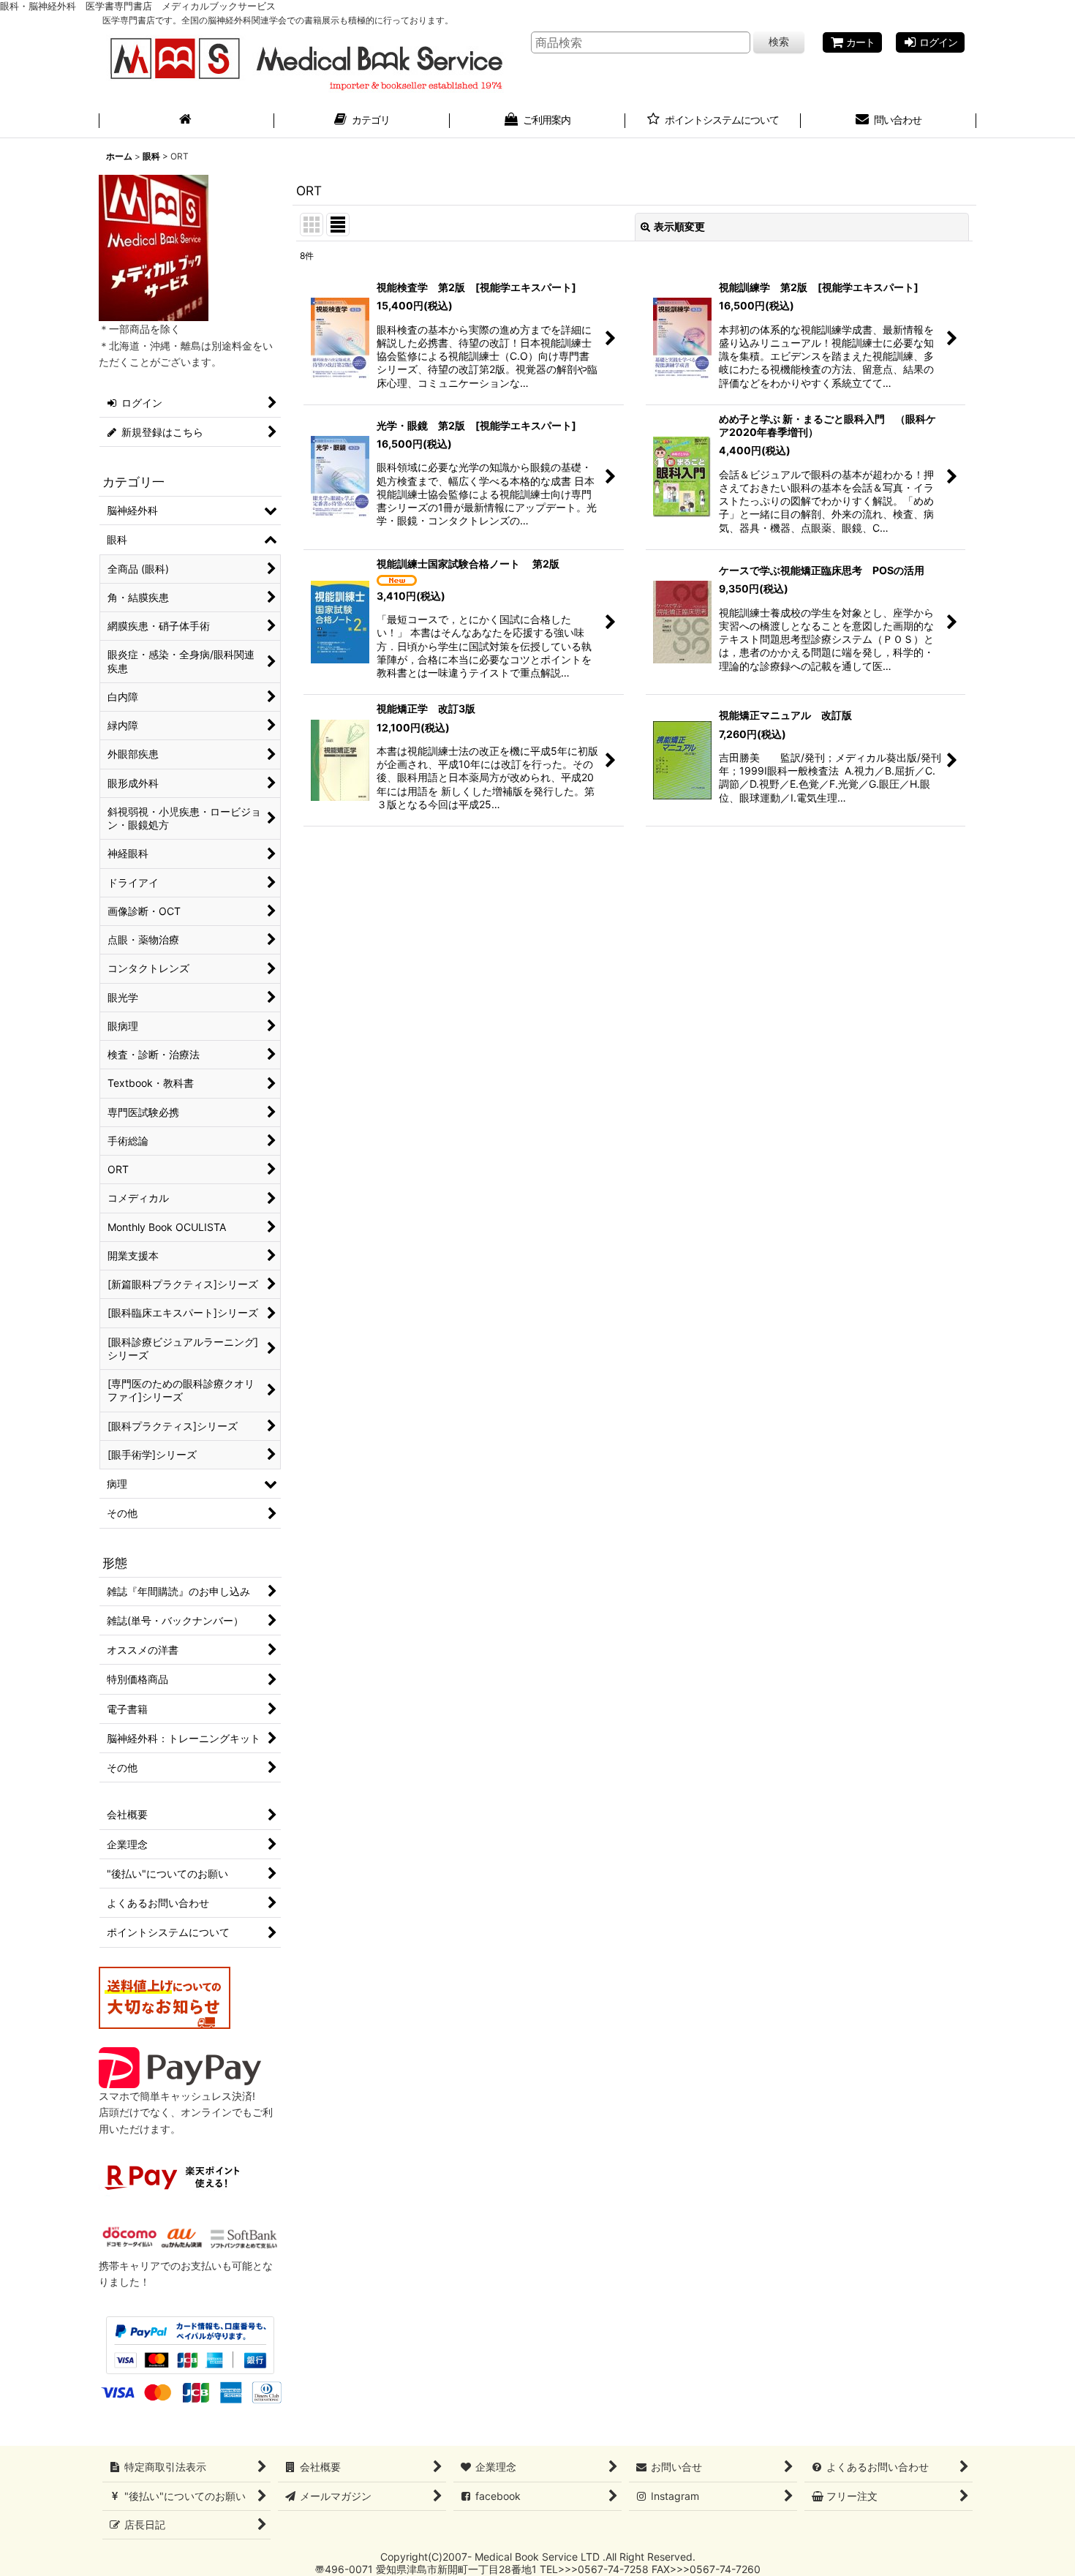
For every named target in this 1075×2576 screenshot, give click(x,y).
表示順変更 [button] (679, 226)
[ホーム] (186, 121)
